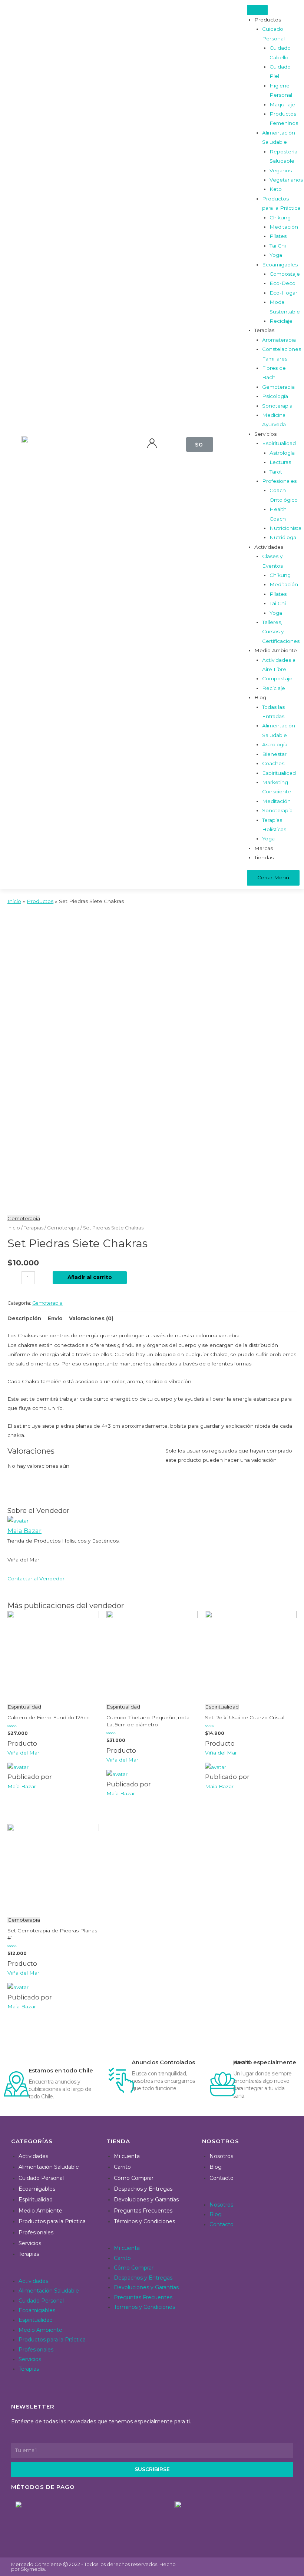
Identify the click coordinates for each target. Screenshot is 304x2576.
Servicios (30, 2243)
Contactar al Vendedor (36, 1579)
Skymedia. (33, 2569)
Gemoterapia (24, 1218)
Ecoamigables (37, 2189)
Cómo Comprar (134, 2178)
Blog (216, 2167)
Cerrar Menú (273, 877)
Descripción (24, 1318)
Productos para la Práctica (52, 2221)
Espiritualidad (36, 2200)
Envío (55, 1318)
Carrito (122, 2167)
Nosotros (221, 2156)
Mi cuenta (127, 2156)
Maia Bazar (24, 1531)
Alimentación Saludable (49, 2167)
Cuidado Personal (41, 2178)
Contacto (222, 2178)
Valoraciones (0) (91, 1318)
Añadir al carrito (90, 1277)
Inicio (14, 1228)
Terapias (34, 1228)
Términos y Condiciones (144, 2221)
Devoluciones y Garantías (146, 2200)
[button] (55, 2271)
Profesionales (36, 2233)
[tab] (24, 1319)
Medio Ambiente (40, 2211)
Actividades (33, 2156)
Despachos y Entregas (143, 2189)
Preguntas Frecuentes (143, 2211)
